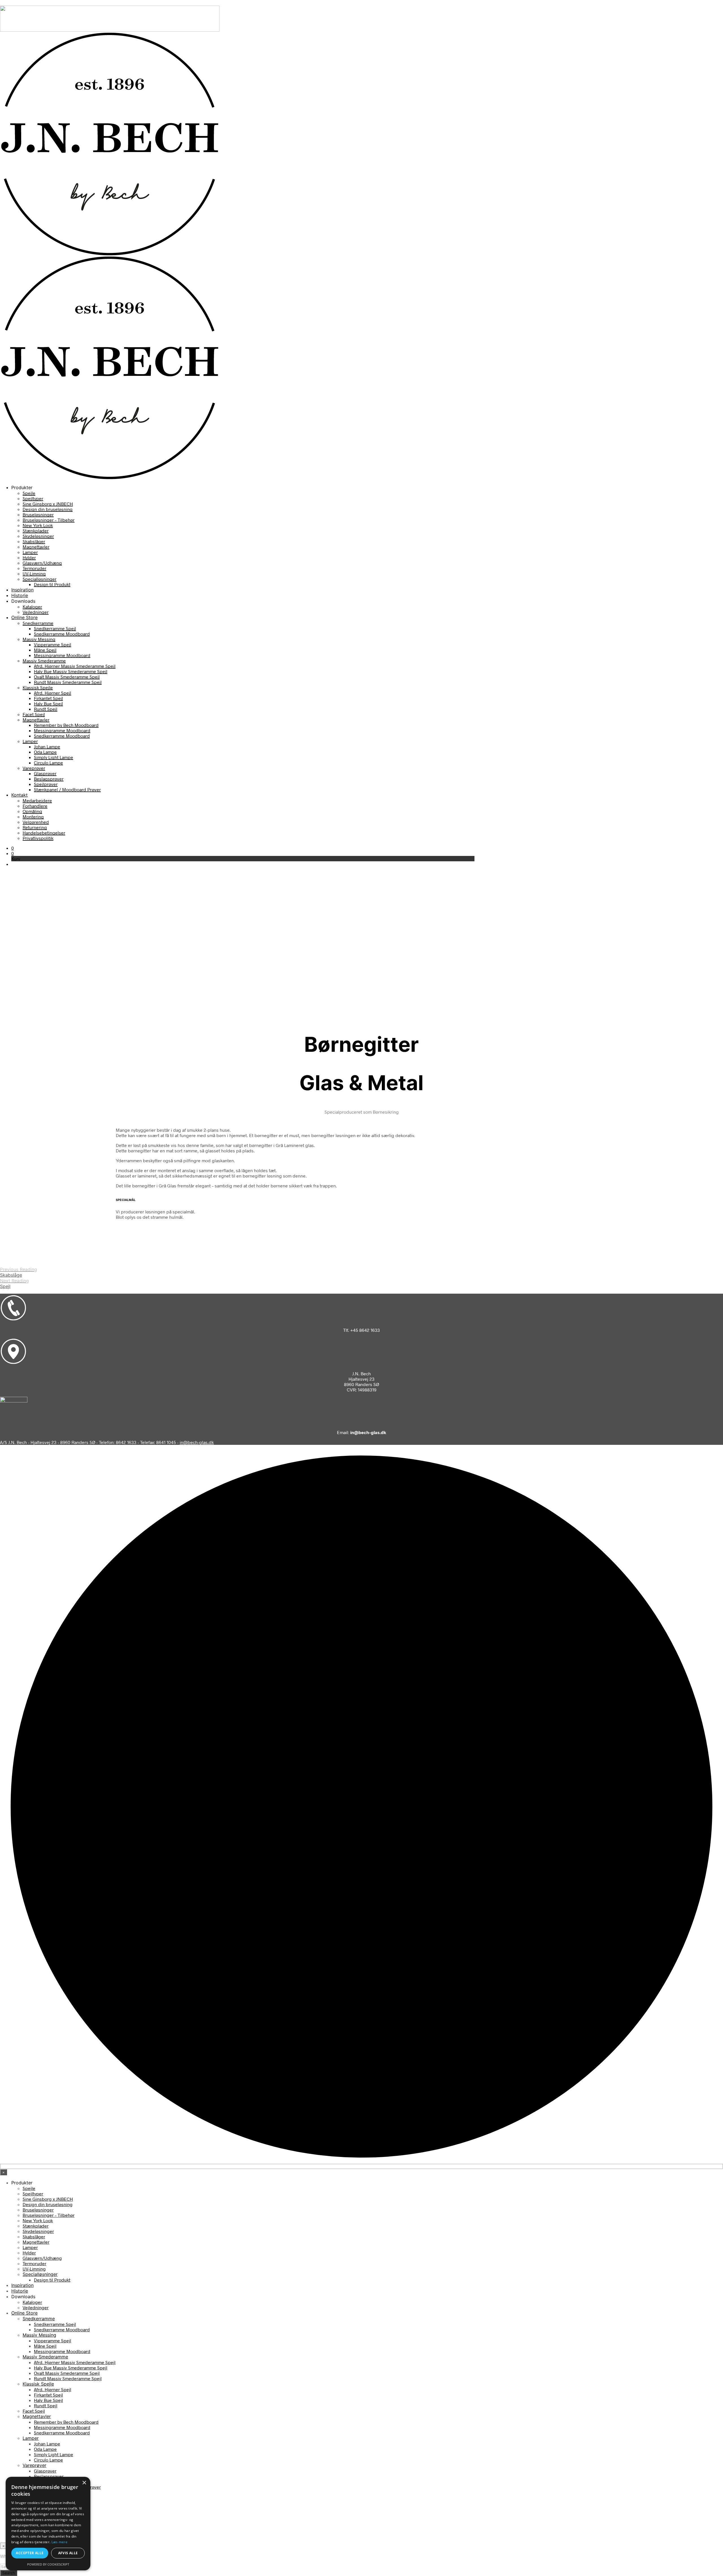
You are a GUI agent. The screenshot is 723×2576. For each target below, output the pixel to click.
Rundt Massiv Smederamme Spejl (68, 682)
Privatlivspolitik (38, 838)
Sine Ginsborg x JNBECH (48, 504)
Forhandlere (35, 806)
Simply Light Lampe (54, 757)
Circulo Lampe (48, 763)
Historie (20, 595)
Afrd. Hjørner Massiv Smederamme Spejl (75, 666)
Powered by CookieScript (48, 2564)
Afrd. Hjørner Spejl (53, 693)
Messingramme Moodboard (62, 655)
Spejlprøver (46, 784)
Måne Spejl (45, 650)
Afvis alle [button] (68, 2553)
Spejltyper (33, 498)
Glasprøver (45, 773)
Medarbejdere (37, 800)
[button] (13, 848)
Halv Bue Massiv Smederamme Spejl (71, 671)
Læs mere (59, 2542)
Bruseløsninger (38, 514)
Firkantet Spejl (48, 698)
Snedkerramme (38, 623)
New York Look (38, 525)
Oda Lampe (45, 752)
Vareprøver (34, 768)
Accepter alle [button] (30, 2553)
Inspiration (22, 590)
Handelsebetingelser (44, 833)
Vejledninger (36, 612)
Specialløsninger (40, 579)
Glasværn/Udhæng (42, 563)
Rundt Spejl (46, 709)
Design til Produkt (52, 584)
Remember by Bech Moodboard (66, 725)
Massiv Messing (39, 639)
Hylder (29, 557)
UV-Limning (34, 573)
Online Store (24, 617)
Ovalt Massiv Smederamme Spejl (67, 677)
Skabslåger (34, 541)
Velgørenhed (36, 822)
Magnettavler (36, 547)
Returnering (35, 827)
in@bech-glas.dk (197, 1442)
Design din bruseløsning (48, 509)
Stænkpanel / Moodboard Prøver (67, 789)
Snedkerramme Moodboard (62, 634)
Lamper (30, 552)
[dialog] (48, 2524)
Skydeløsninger (38, 536)
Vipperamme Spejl (53, 644)
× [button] (84, 2483)
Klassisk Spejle (38, 687)
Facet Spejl (34, 714)
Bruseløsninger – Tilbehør (49, 520)
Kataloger (32, 607)
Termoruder (34, 568)
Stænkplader (36, 531)
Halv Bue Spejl (48, 703)
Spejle (29, 493)
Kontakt (19, 795)
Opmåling (32, 811)
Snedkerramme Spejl (55, 628)
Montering (33, 817)
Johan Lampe (47, 746)
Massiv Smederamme (44, 661)
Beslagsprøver (49, 779)
